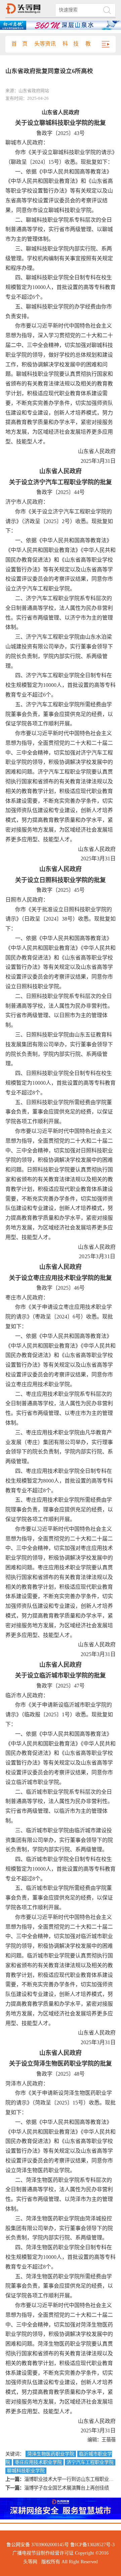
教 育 (93, 44)
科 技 (71, 44)
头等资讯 (45, 44)
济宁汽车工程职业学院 (90, 2462)
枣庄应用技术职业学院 (38, 2462)
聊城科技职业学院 (26, 2471)
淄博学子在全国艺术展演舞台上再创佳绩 (67, 2488)
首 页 (19, 44)
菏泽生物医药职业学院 (51, 2454)
